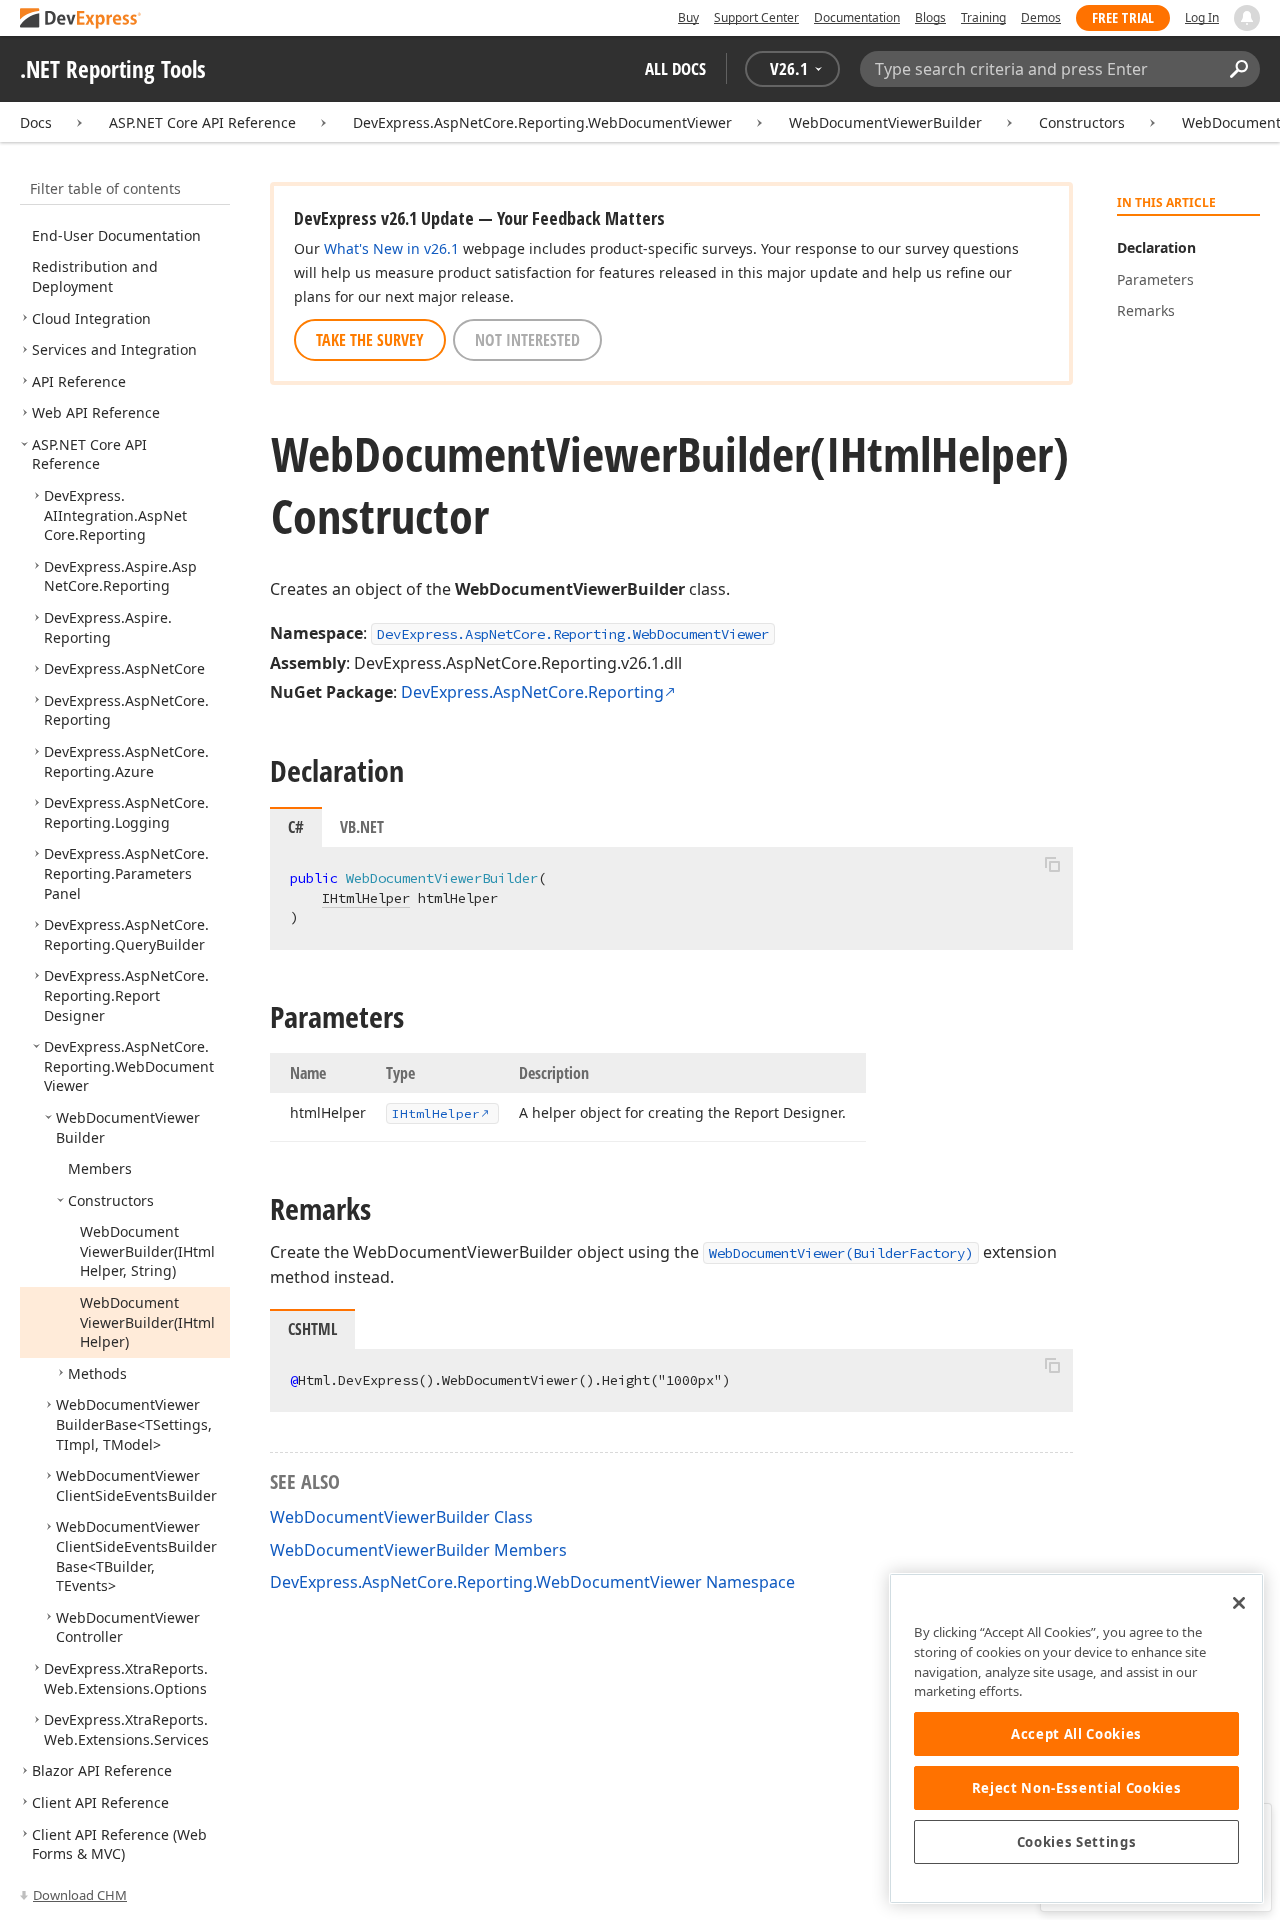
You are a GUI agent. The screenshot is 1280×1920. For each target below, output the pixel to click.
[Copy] (1052, 864)
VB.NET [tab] (362, 827)
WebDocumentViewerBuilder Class (401, 1517)
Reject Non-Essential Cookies (1076, 1788)
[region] (1076, 1738)
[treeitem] (116, 235)
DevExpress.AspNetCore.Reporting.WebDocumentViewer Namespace (532, 1582)
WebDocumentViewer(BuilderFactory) (841, 1253)
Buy (688, 17)
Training (983, 17)
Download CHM (80, 1895)
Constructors (1082, 122)
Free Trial (1123, 17)
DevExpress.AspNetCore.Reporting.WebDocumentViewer (542, 122)
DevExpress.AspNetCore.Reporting (532, 692)
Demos (1041, 17)
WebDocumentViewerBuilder (885, 122)
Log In (1202, 17)
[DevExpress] (81, 19)
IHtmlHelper (366, 898)
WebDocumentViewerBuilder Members (418, 1550)
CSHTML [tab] (312, 1329)
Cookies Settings (1077, 1842)
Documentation (857, 17)
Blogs (930, 17)
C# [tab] (296, 827)
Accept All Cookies (1076, 1734)
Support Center (756, 17)
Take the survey (370, 340)
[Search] (1238, 69)
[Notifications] (1247, 18)
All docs (675, 68)
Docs (36, 122)
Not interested (527, 340)
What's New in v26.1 (391, 248)
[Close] (1239, 1603)
